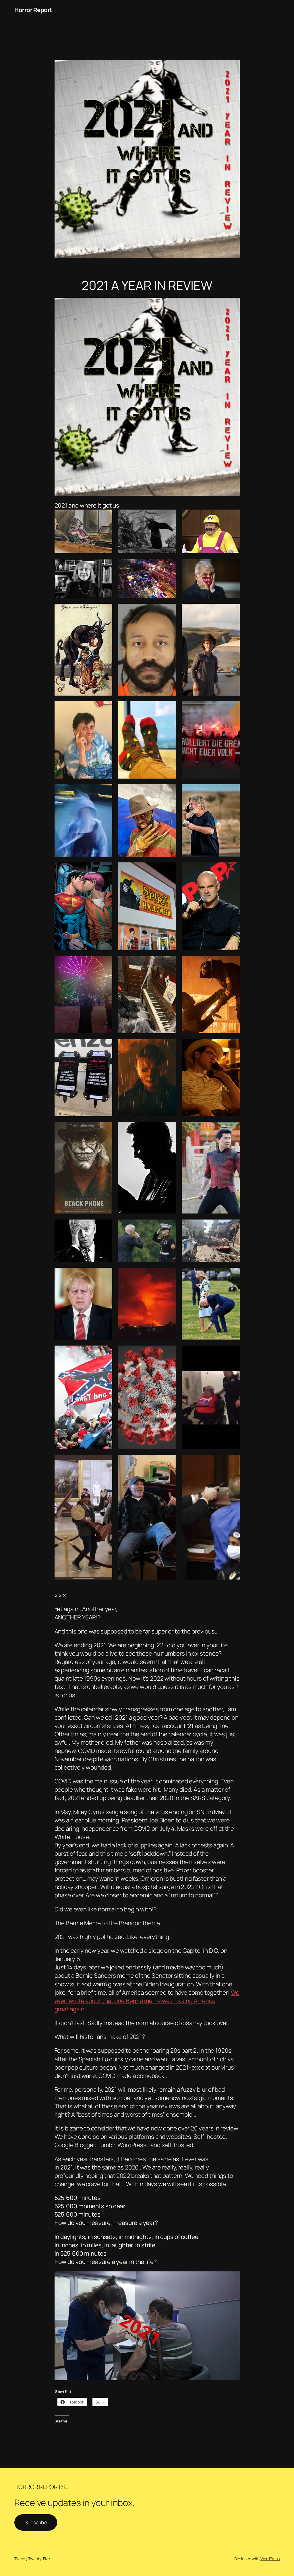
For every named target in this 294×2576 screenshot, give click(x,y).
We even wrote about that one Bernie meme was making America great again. (147, 2001)
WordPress (270, 2559)
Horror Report (33, 10)
